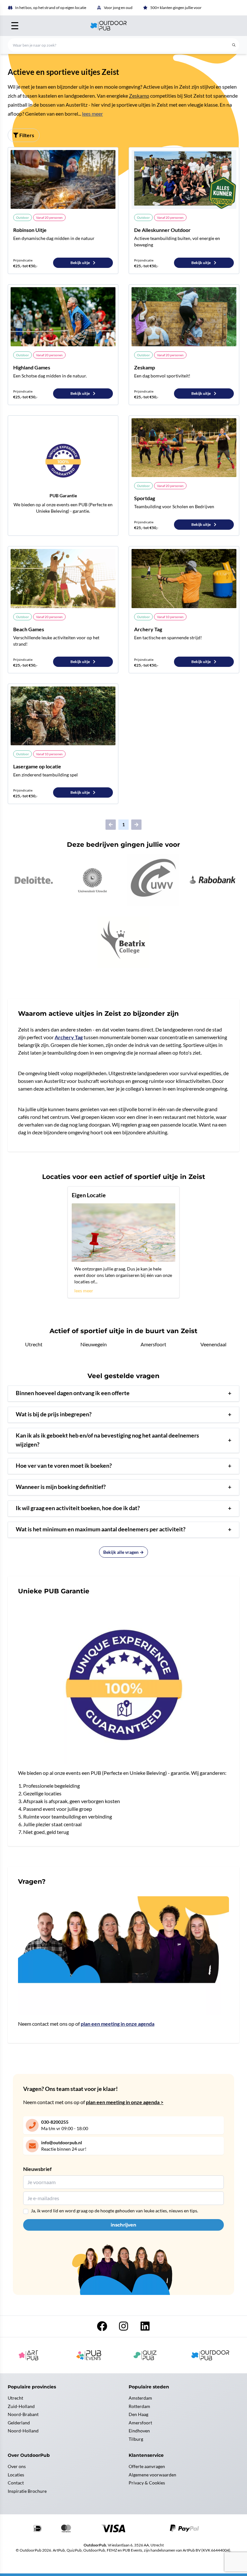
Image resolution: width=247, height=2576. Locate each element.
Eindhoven (139, 2431)
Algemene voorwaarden (152, 2475)
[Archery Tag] (184, 578)
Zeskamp (139, 96)
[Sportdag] (184, 448)
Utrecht (34, 1344)
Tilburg (136, 2439)
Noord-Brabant (23, 2414)
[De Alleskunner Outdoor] (184, 179)
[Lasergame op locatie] (63, 716)
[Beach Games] (63, 578)
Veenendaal (213, 1344)
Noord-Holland (23, 2431)
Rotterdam (139, 2406)
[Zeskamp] (184, 317)
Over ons (17, 2466)
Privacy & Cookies (147, 2483)
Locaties (16, 2475)
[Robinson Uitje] (63, 179)
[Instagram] (124, 2328)
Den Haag (138, 2414)
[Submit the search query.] (234, 45)
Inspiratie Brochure (27, 2491)
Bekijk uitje (80, 263)
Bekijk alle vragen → (123, 1552)
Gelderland (19, 2423)
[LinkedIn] (145, 2328)
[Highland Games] (63, 317)
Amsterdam (140, 2398)
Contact (16, 2483)
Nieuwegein (94, 1344)
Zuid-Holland (21, 2406)
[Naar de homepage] (123, 26)
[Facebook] (102, 2328)
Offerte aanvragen (147, 2466)
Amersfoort (153, 1344)
